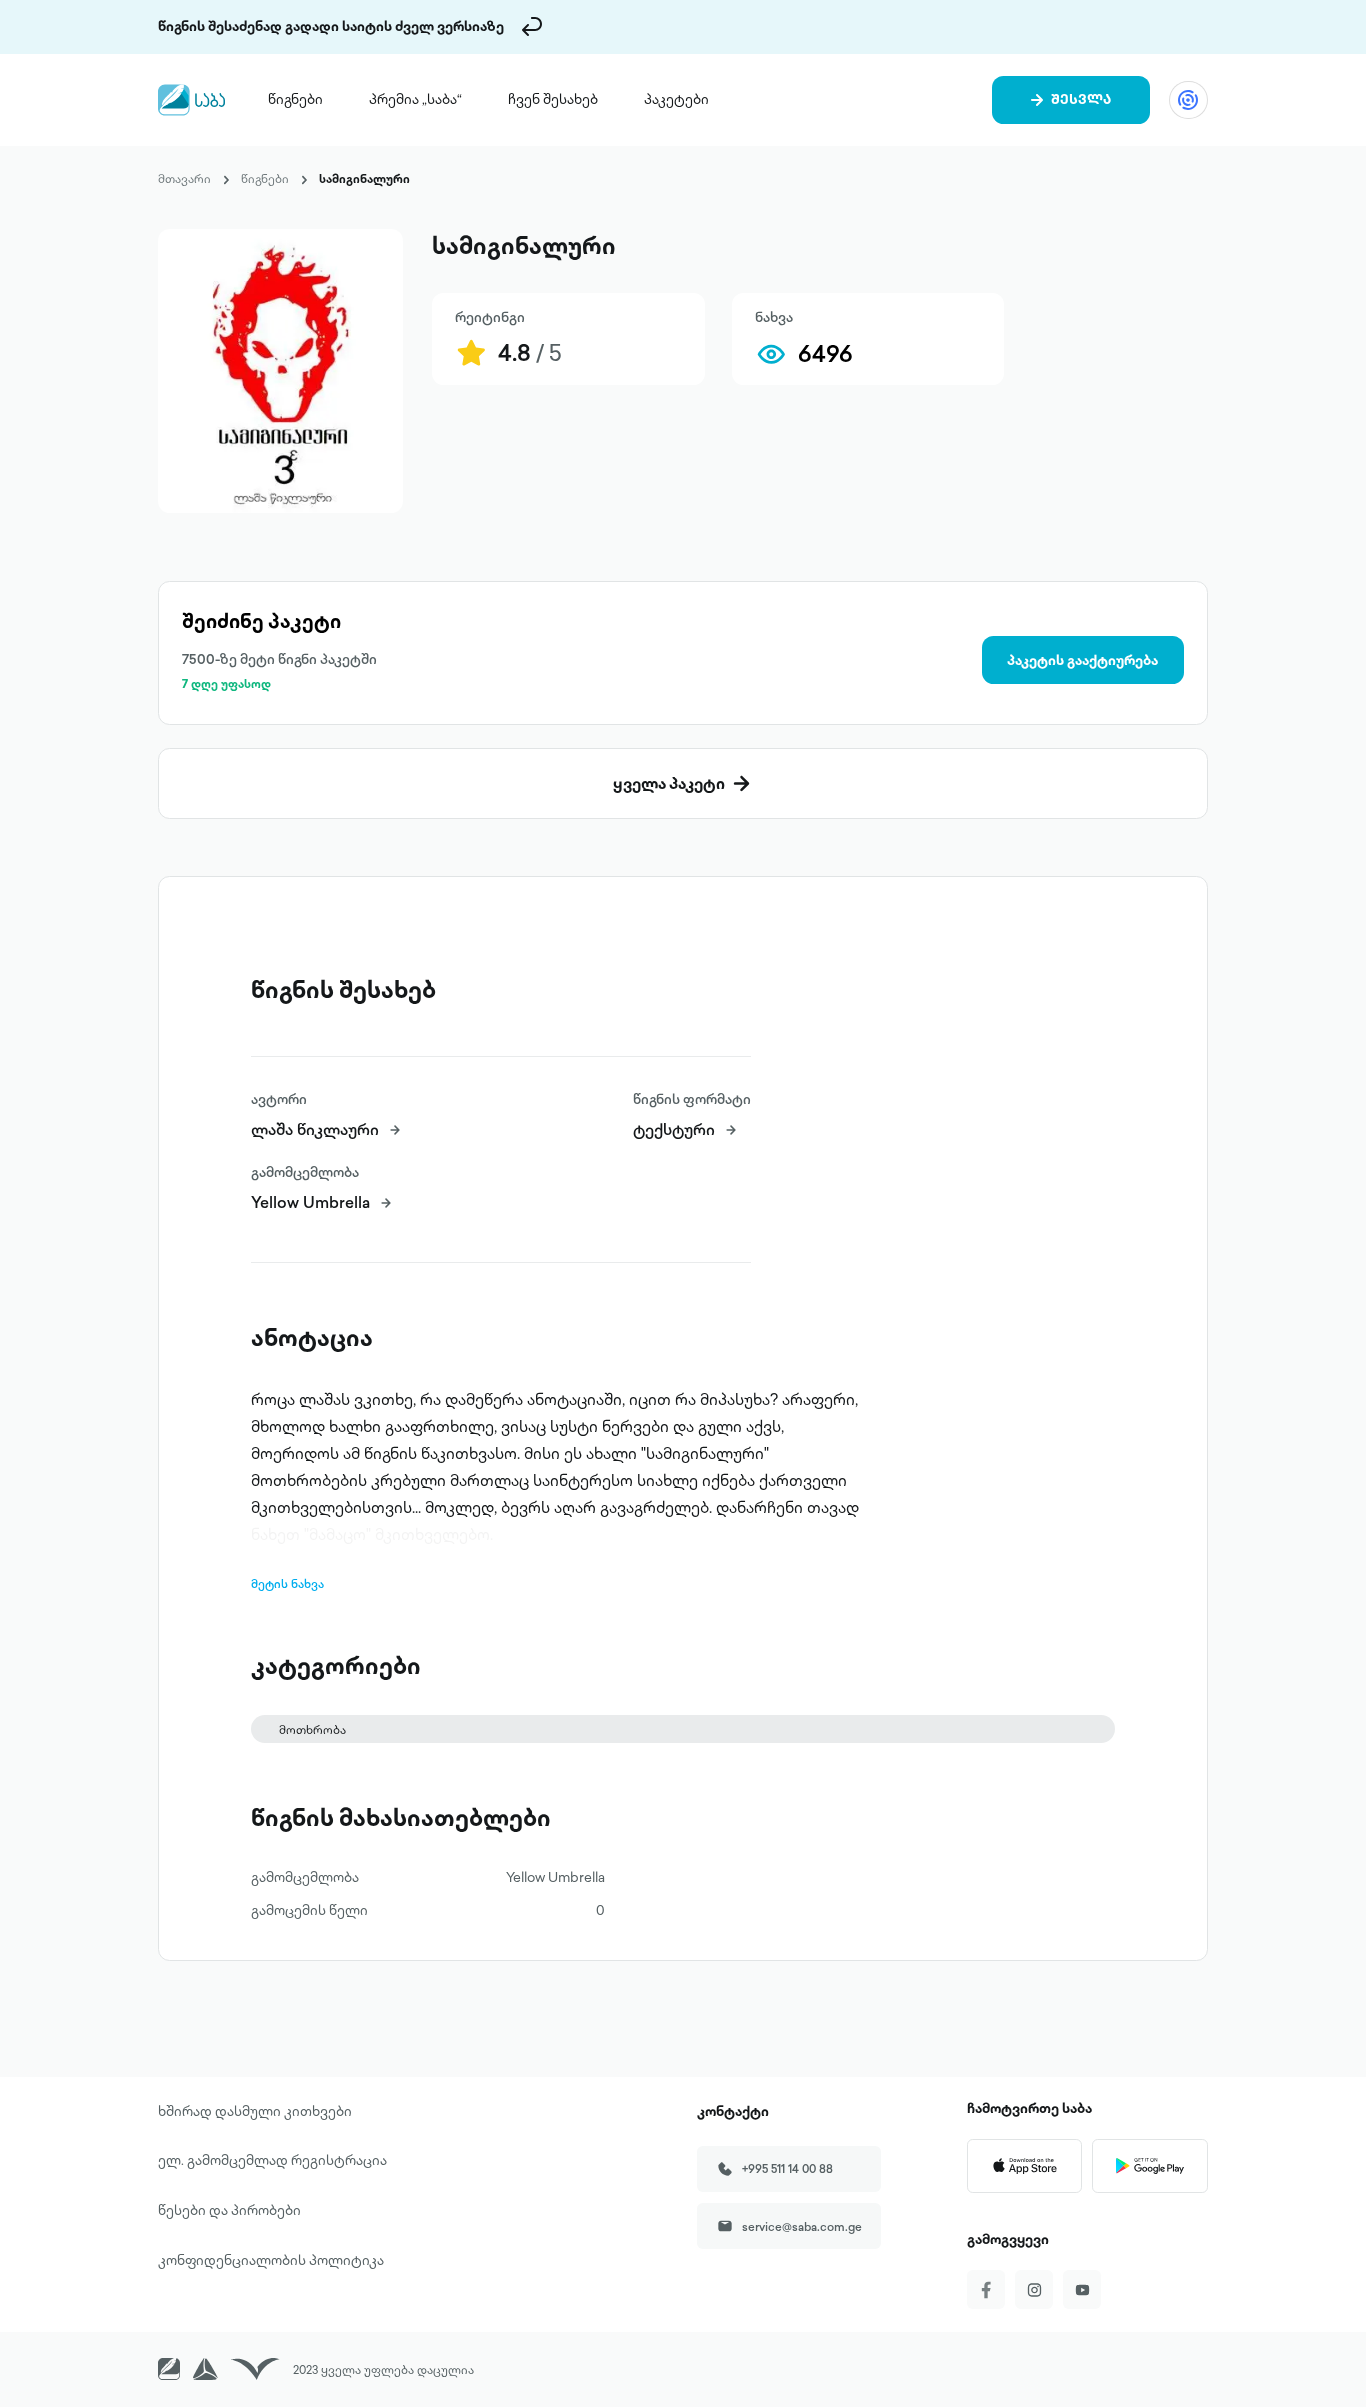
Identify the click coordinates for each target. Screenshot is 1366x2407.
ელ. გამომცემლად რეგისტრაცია (272, 2160)
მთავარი (184, 178)
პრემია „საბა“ (415, 99)
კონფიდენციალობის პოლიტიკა (271, 2260)
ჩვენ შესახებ (553, 99)
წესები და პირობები (229, 2210)
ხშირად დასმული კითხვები (255, 2111)
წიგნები (295, 99)
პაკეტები (676, 99)
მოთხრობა (312, 1729)
